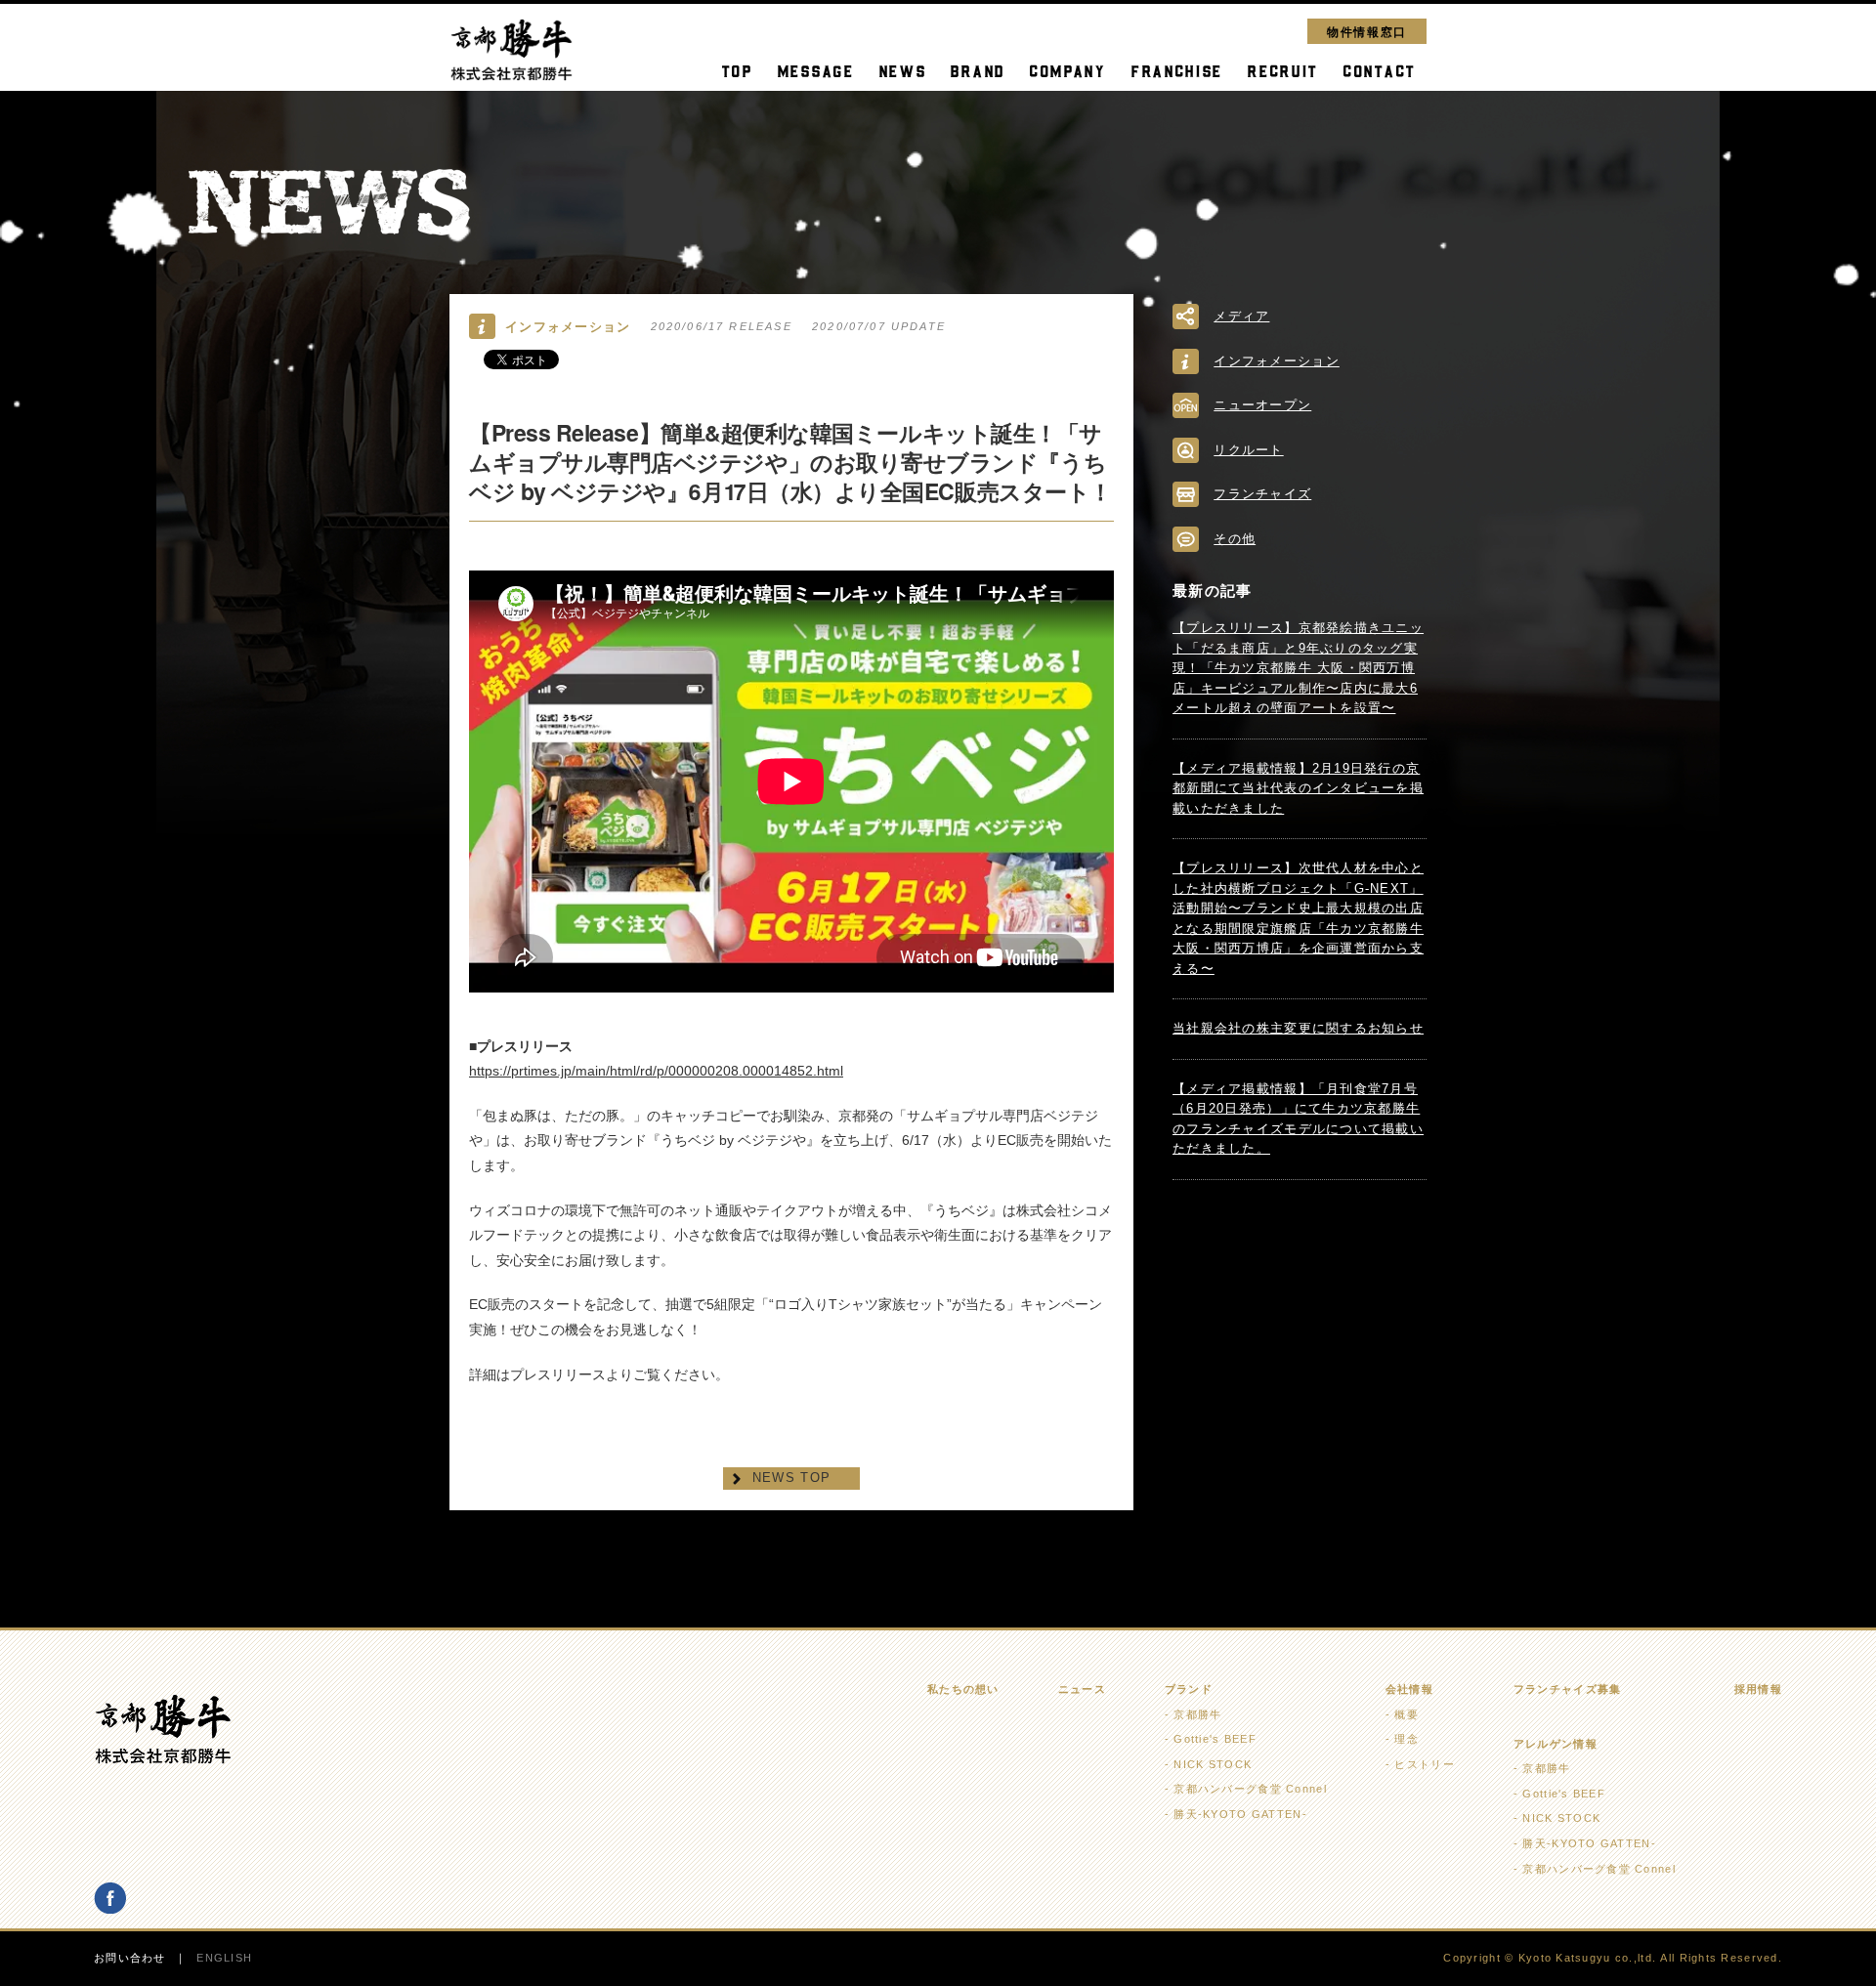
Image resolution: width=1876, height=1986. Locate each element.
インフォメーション (1277, 361)
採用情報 (1758, 1689)
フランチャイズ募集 (1568, 1689)
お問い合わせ (130, 1958)
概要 (1407, 1714)
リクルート (1248, 450)
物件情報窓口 (1367, 31)
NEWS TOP (791, 1478)
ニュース (1082, 1689)
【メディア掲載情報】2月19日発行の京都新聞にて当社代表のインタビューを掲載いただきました (1298, 788)
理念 (1407, 1739)
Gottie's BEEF (1215, 1739)
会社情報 (1409, 1689)
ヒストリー (1424, 1764)
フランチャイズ (1262, 494)
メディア (1241, 316)
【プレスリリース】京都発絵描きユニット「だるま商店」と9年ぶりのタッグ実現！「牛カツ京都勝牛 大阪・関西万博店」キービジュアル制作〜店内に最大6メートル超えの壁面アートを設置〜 (1298, 668)
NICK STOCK (1213, 1764)
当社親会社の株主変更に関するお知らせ (1298, 1028)
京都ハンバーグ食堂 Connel (1250, 1789)
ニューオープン (1262, 405)
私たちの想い (963, 1689)
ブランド (1189, 1689)
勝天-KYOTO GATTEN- (1240, 1814)
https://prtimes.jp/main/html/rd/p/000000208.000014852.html (656, 1071)
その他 (1235, 539)
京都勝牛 (1197, 1714)
